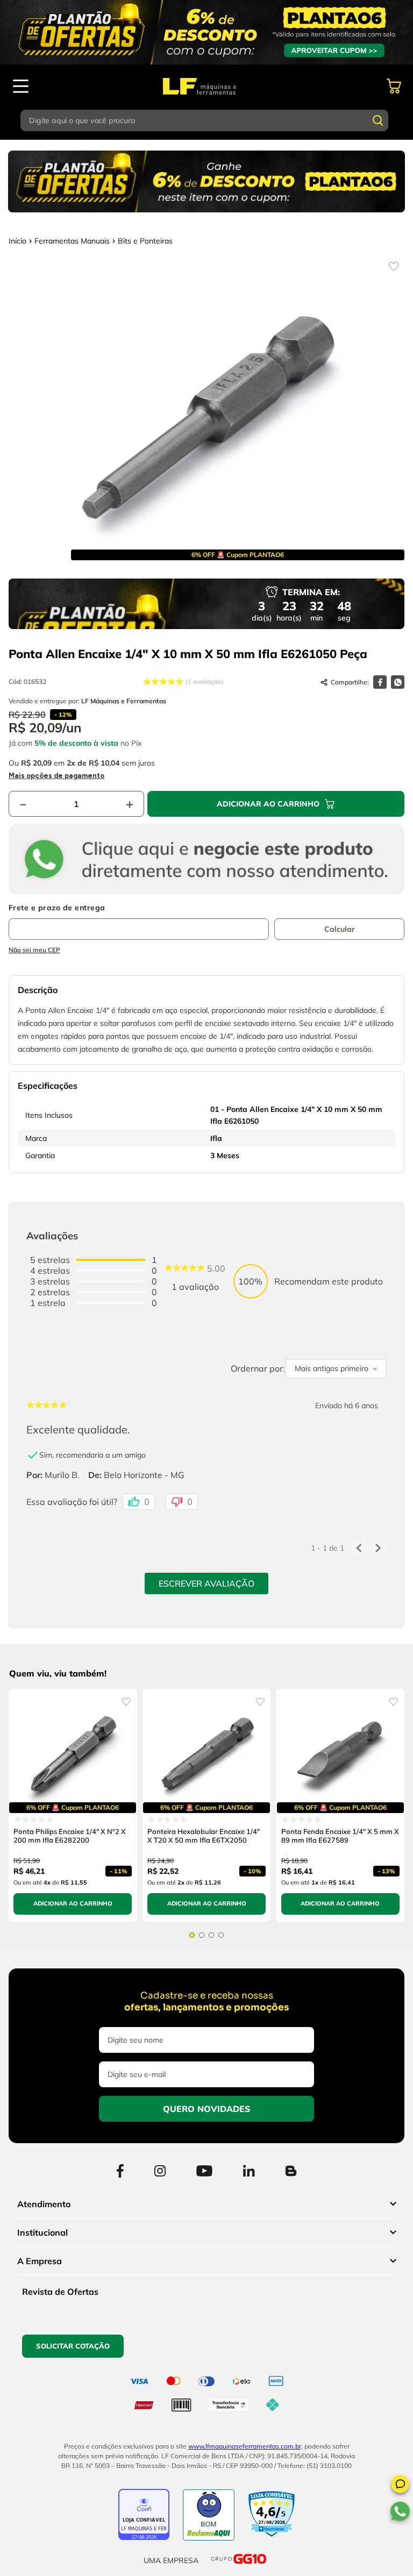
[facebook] (380, 682)
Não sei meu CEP (34, 950)
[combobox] (206, 120)
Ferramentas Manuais (72, 241)
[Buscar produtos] (378, 120)
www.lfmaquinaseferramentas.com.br (245, 2446)
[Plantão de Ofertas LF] (206, 32)
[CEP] (139, 922)
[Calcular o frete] (339, 929)
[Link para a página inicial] (17, 241)
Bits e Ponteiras (145, 241)
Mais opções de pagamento (56, 776)
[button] (400, 2486)
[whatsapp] (398, 682)
